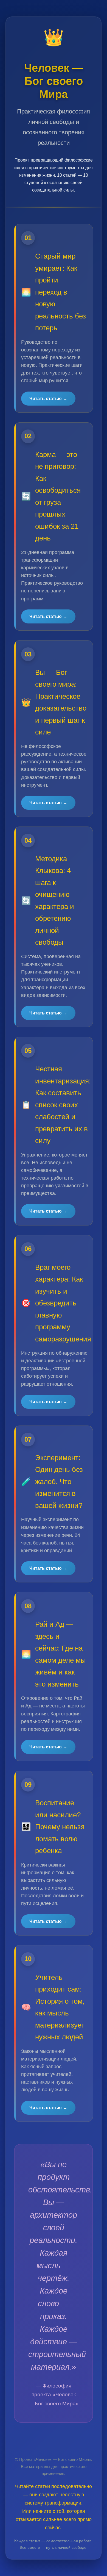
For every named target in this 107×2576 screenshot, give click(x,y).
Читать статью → (48, 399)
